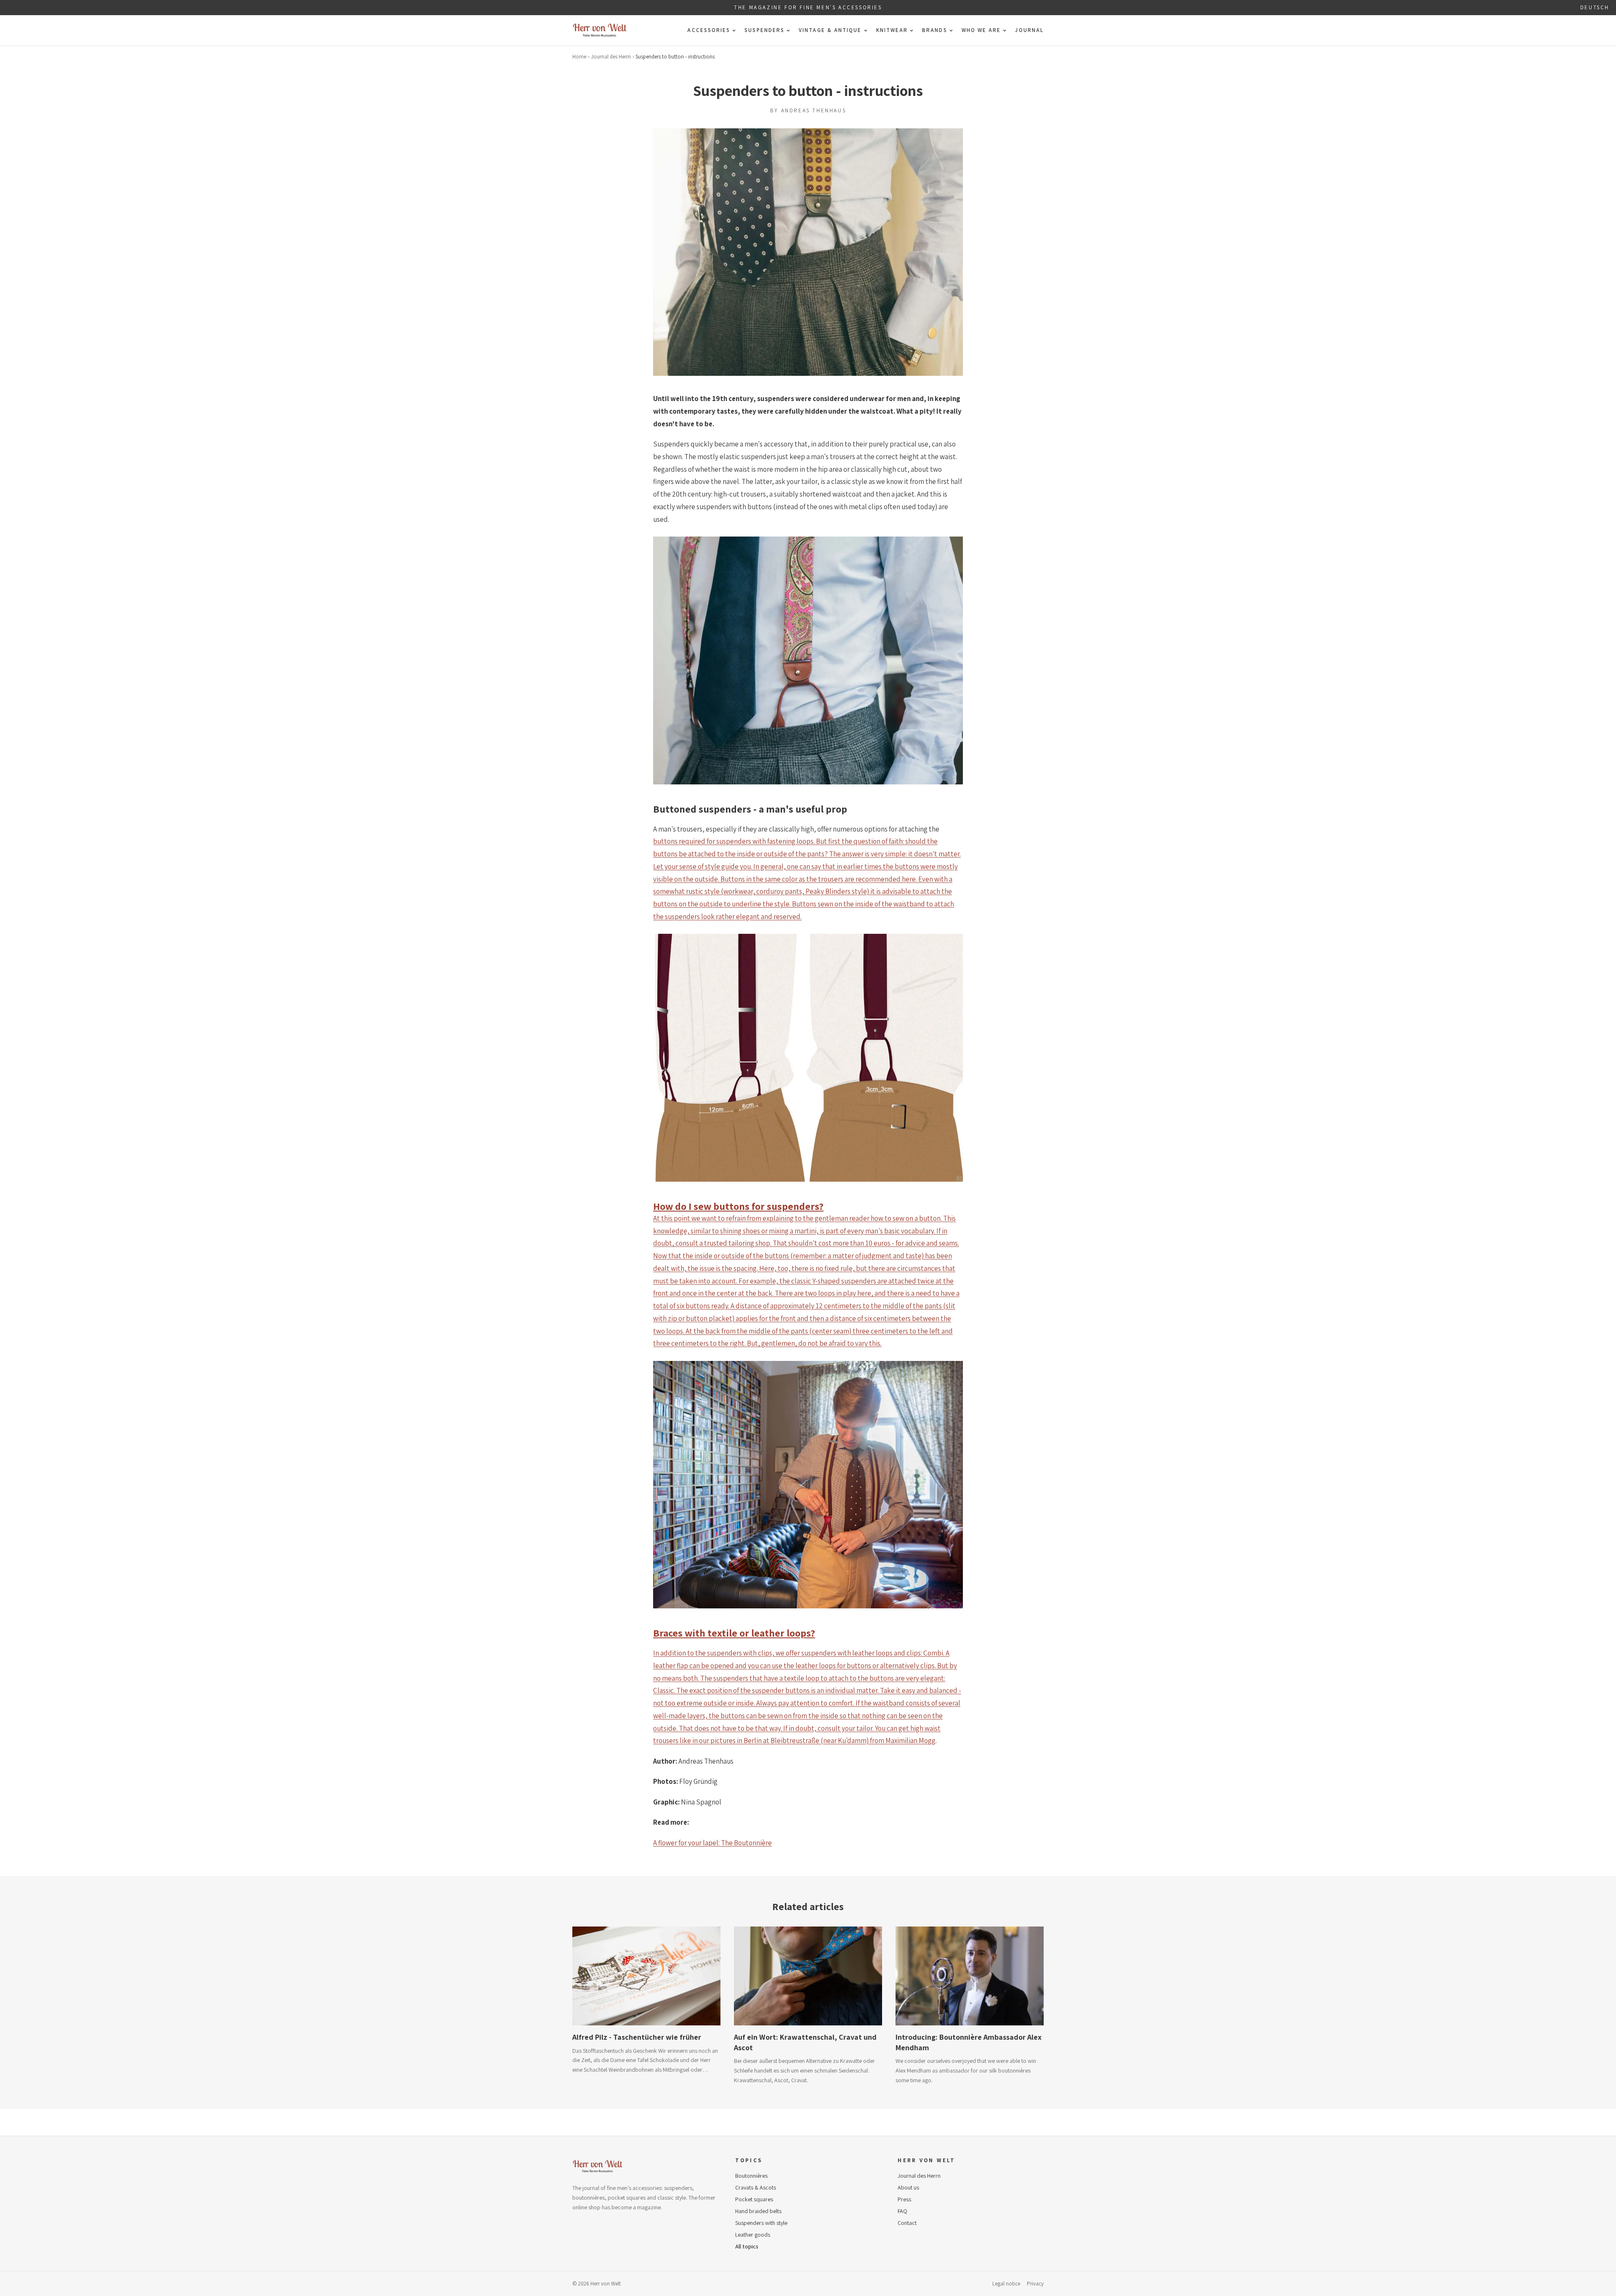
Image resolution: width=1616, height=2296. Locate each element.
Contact (907, 2223)
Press (904, 2199)
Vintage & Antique (830, 30)
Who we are (981, 30)
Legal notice (1006, 2284)
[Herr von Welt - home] (600, 30)
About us (908, 2187)
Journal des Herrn (611, 57)
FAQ (902, 2211)
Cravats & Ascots (756, 2187)
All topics (747, 2246)
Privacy (1035, 2284)
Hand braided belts (758, 2211)
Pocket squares (754, 2199)
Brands (934, 30)
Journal (1029, 30)
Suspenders (764, 30)
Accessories (709, 30)
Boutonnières (751, 2176)
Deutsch (1595, 7)
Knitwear (892, 30)
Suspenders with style (761, 2223)
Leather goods (753, 2235)
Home (579, 57)
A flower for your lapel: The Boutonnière (712, 1843)
